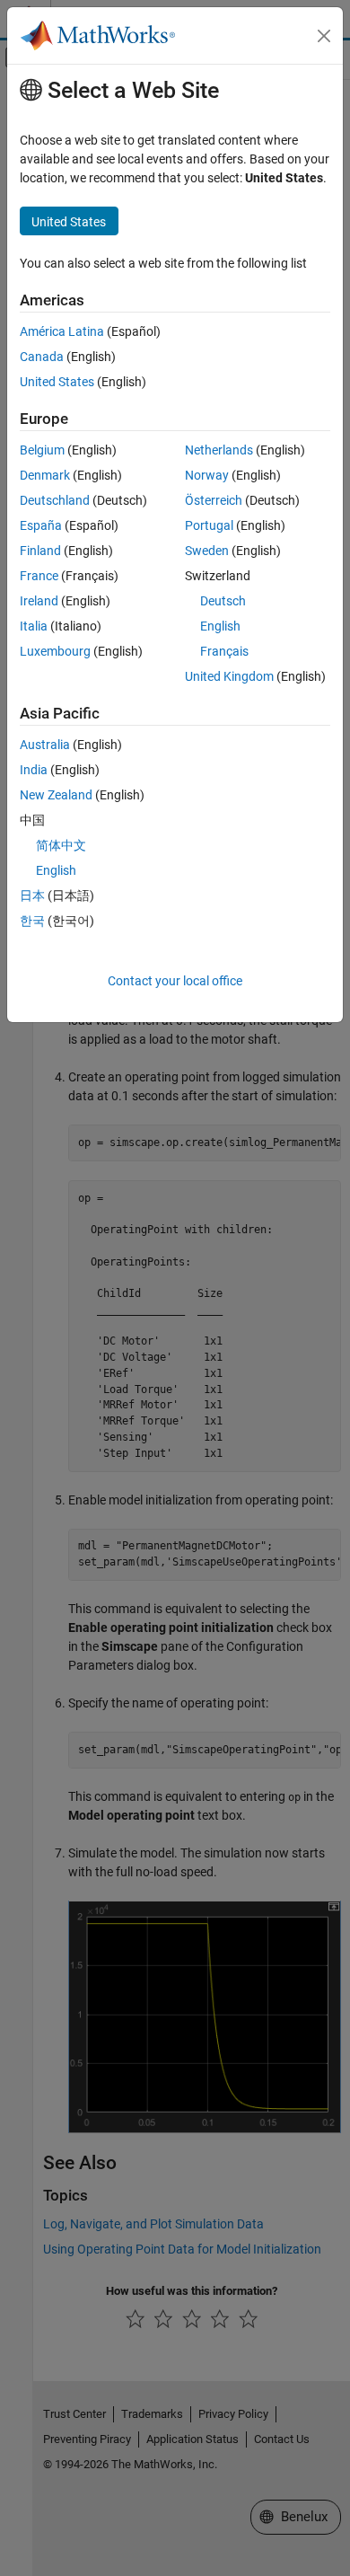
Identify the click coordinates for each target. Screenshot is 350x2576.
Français (224, 651)
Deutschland (55, 500)
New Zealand (56, 795)
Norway (207, 475)
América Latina (62, 331)
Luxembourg (55, 651)
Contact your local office (175, 981)
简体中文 (61, 845)
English (220, 626)
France (39, 576)
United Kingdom (229, 676)
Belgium (42, 450)
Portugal (209, 525)
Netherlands (219, 450)
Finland (40, 551)
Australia (45, 745)
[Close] (324, 36)
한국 (32, 921)
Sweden (207, 551)
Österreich (214, 500)
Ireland (39, 601)
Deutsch (223, 601)
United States (57, 382)
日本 (32, 895)
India (34, 770)
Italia (34, 626)
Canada (42, 357)
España (41, 525)
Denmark (45, 475)
